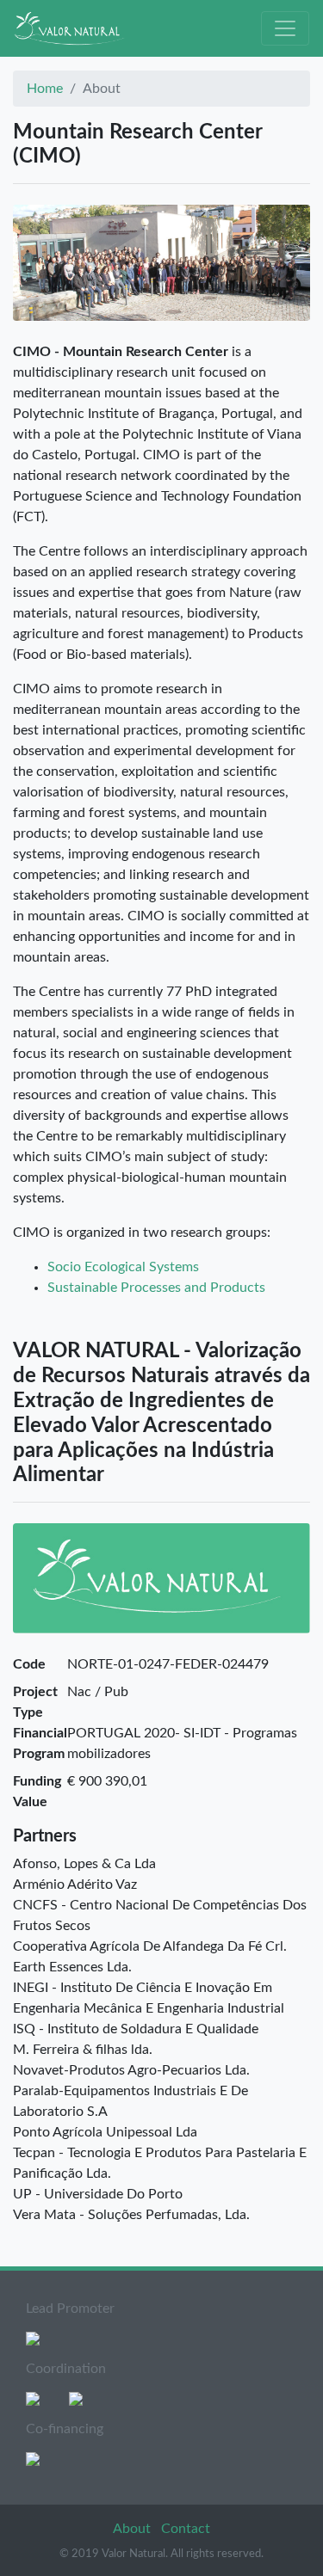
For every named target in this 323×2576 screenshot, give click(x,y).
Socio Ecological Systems (123, 1267)
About (134, 2529)
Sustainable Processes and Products (156, 1288)
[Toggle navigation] (285, 28)
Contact (186, 2529)
